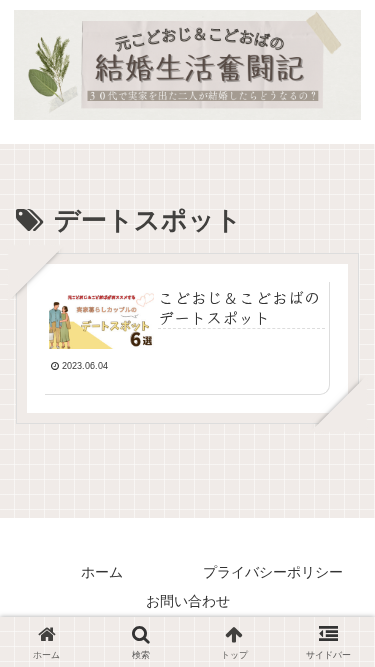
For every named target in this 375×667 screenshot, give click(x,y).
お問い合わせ (188, 601)
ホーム (102, 572)
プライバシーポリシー (273, 572)
